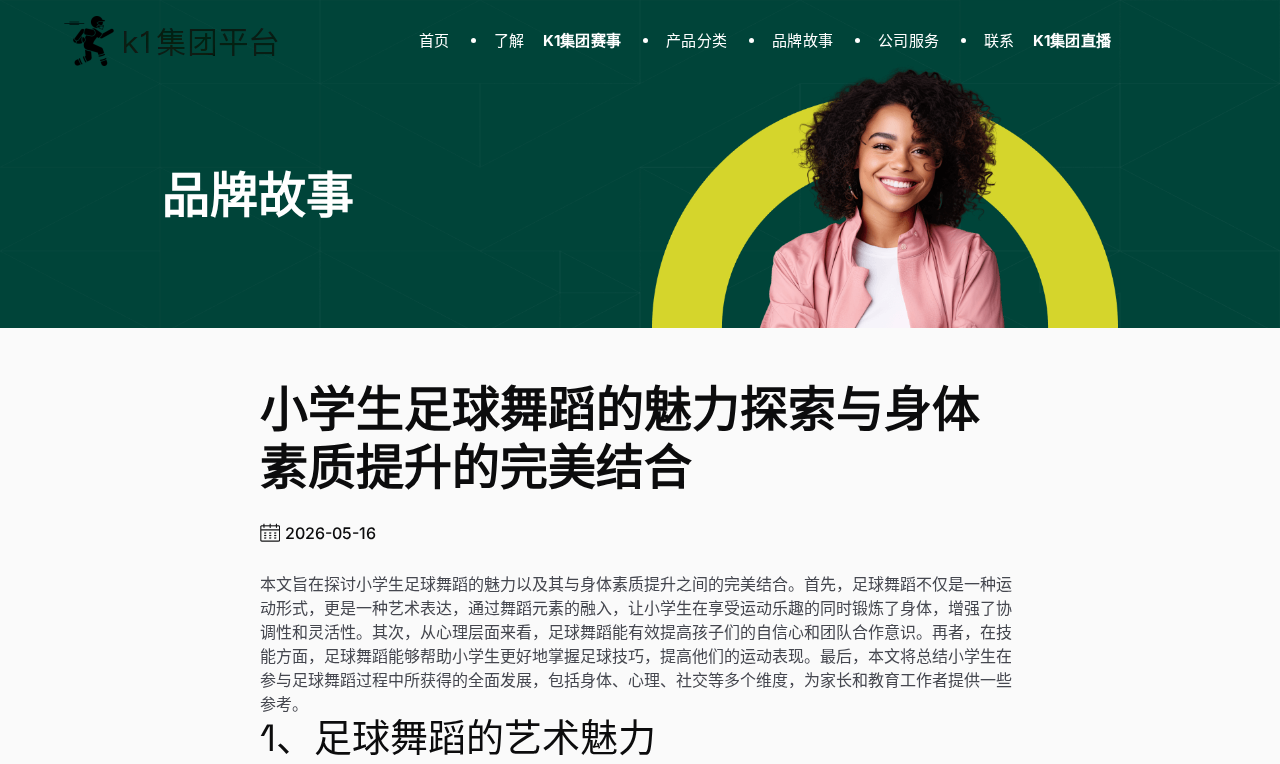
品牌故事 (802, 40)
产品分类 (696, 40)
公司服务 (908, 40)
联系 (1048, 40)
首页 (434, 40)
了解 (558, 40)
